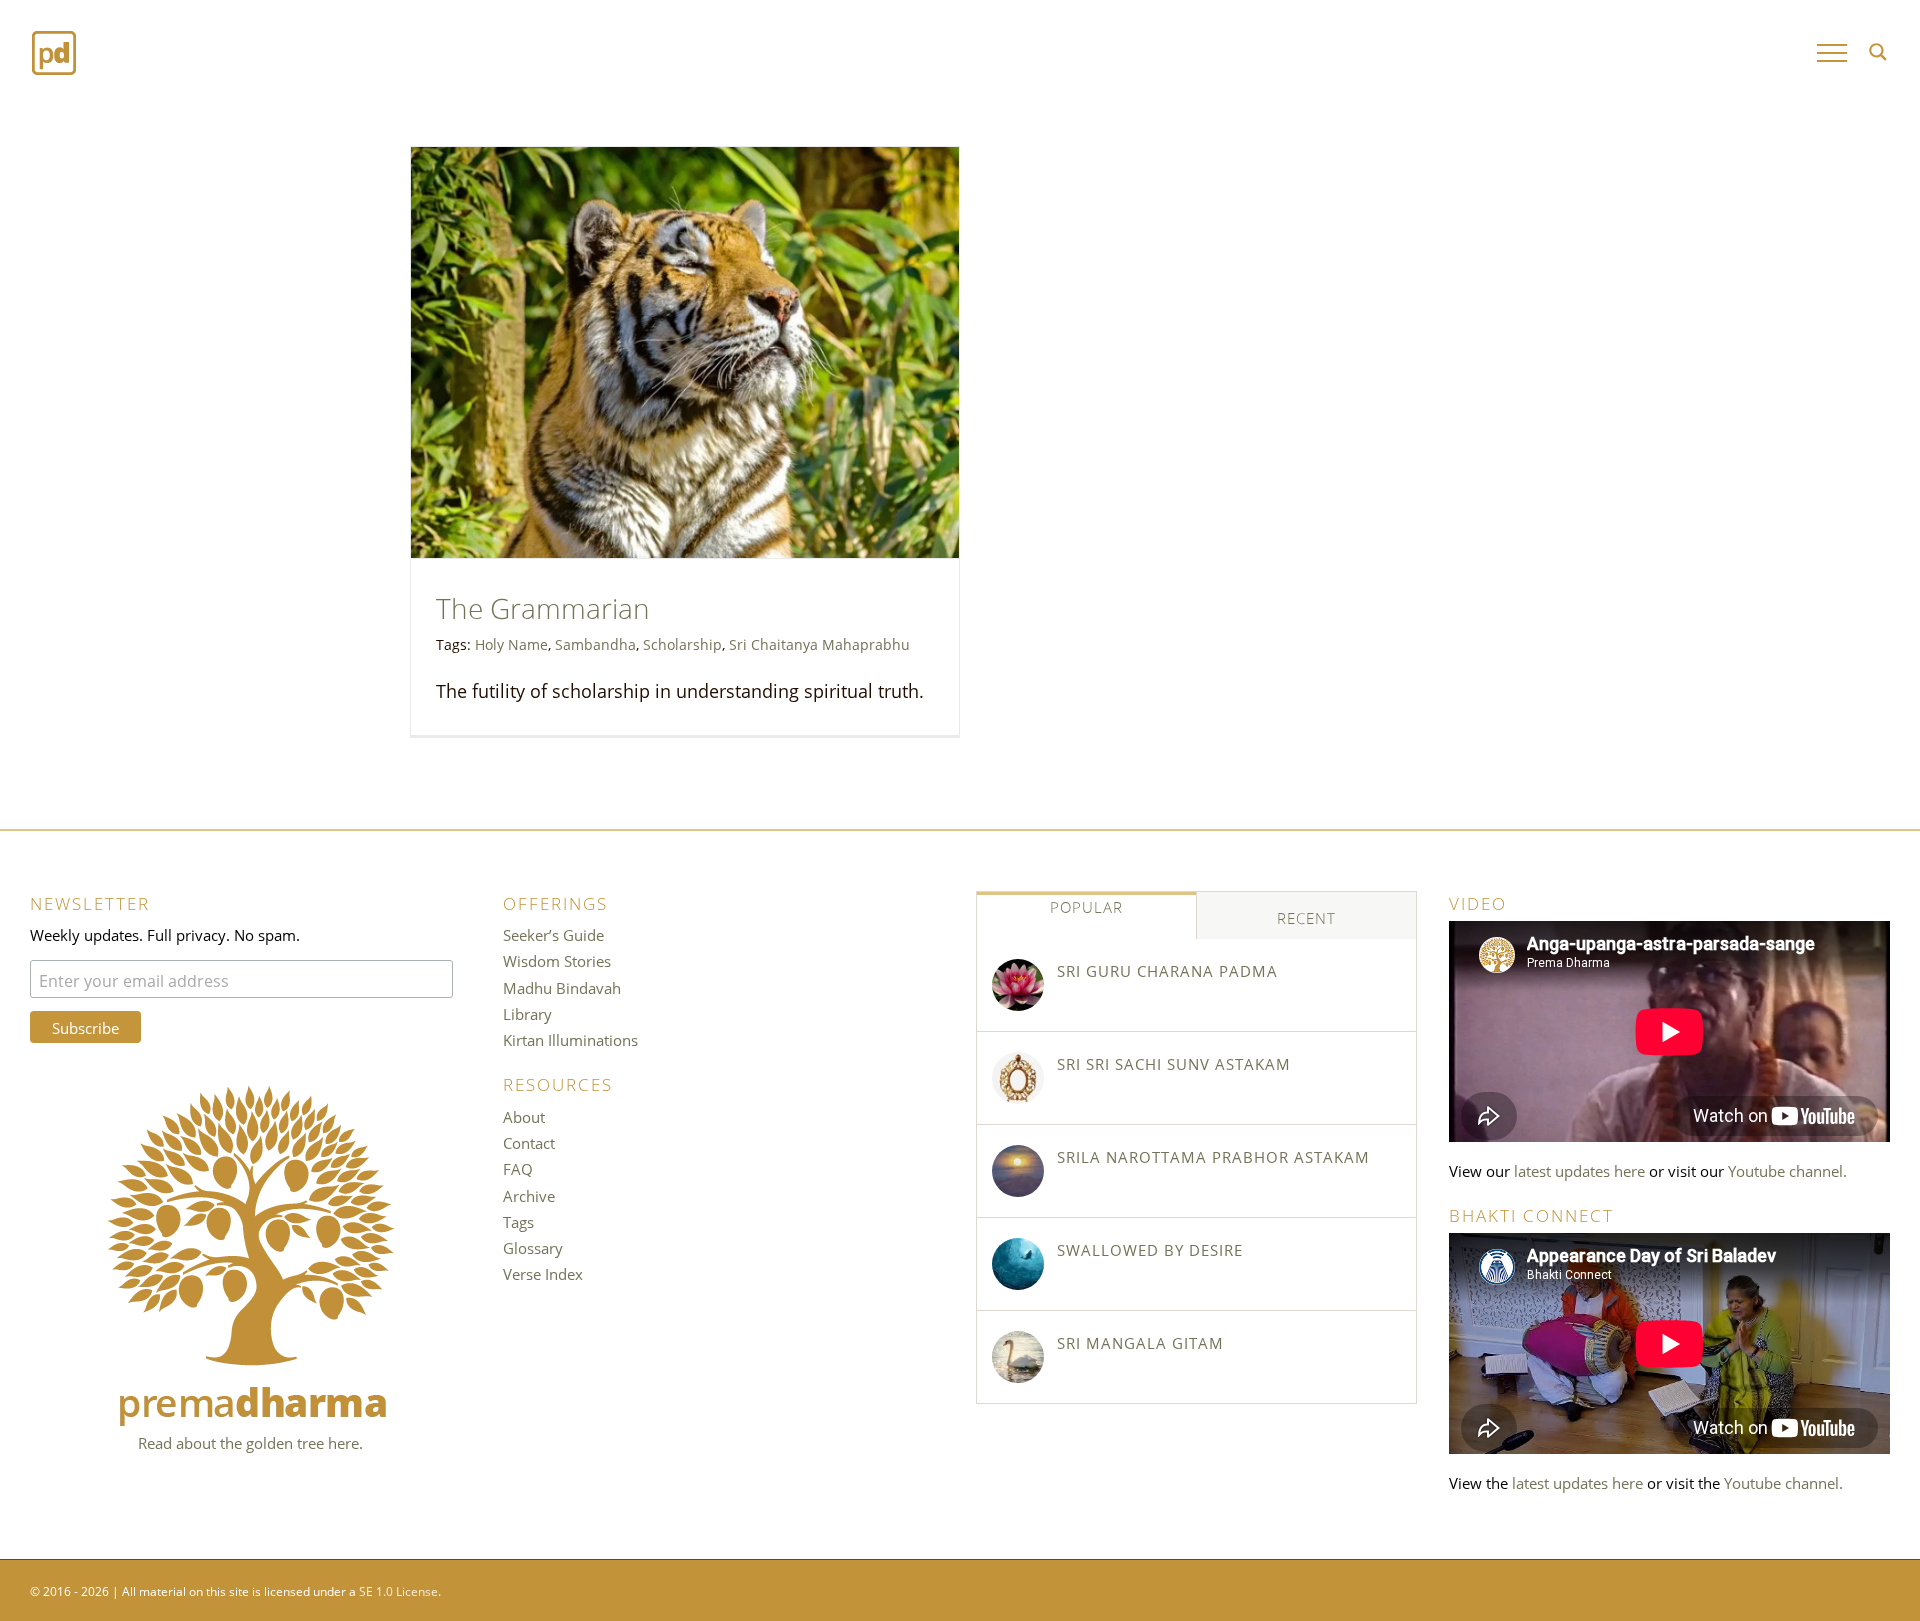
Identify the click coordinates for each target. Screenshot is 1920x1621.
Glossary (533, 1247)
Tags (518, 1221)
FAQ (518, 1168)
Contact (529, 1142)
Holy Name (511, 643)
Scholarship (682, 643)
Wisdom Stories (557, 960)
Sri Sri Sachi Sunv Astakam (1174, 1063)
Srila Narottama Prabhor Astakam (1213, 1156)
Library (527, 1013)
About (524, 1116)
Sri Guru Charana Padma (1167, 970)
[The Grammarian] (685, 352)
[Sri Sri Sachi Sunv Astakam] (1018, 1078)
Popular (1086, 906)
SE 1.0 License (398, 1590)
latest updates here (1579, 1170)
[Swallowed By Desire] (1018, 1264)
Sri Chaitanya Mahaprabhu (819, 643)
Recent (1306, 917)
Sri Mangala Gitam (1140, 1342)
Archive (529, 1195)
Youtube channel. (1787, 1170)
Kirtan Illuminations (570, 1039)
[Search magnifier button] (1878, 52)
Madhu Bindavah (562, 987)
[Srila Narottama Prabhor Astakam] (1018, 1171)
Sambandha (595, 643)
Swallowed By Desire (1150, 1249)
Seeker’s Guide (553, 934)
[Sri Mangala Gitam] (1018, 1357)
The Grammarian (543, 605)
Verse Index (543, 1273)
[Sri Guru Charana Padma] (1018, 985)
